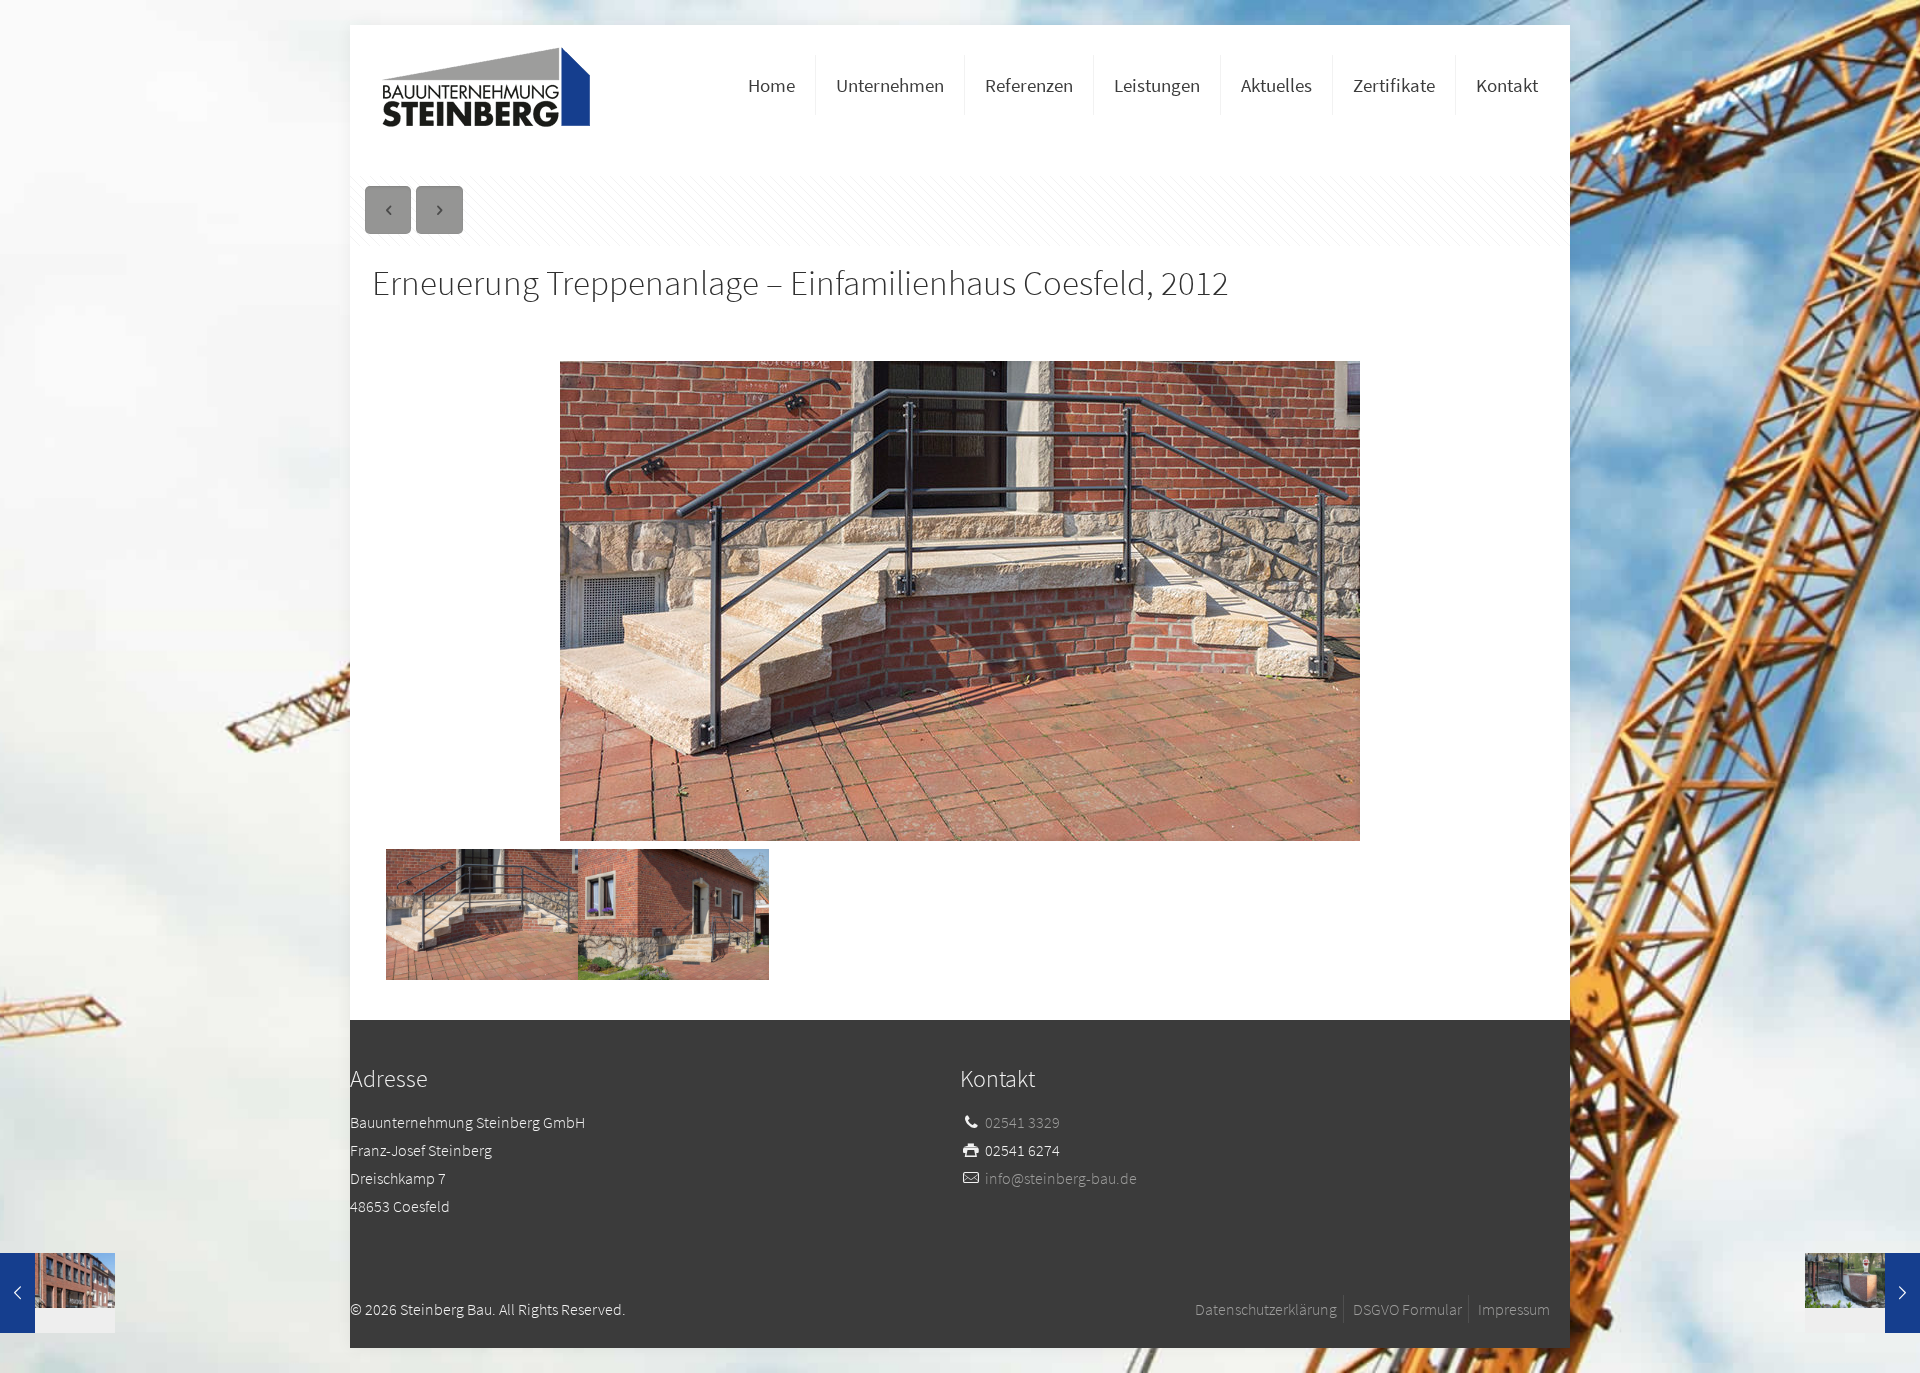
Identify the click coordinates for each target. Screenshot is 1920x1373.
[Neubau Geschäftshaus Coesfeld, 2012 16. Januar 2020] (57, 1293)
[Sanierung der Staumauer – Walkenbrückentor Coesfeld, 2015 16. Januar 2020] (1862, 1293)
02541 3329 (1022, 1122)
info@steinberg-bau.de (1061, 1178)
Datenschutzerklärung (1266, 1309)
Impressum (1514, 1309)
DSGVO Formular (1407, 1309)
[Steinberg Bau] (486, 85)
